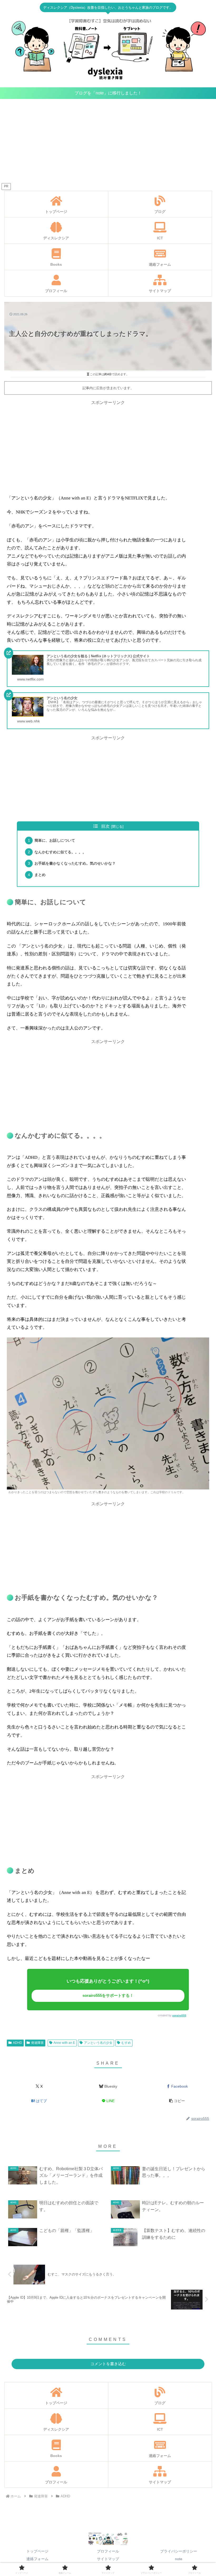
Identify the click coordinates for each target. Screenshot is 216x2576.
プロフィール (108, 2551)
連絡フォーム (37, 2559)
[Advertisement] (108, 142)
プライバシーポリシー (179, 2551)
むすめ (126, 2043)
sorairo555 (179, 2015)
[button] (177, 2101)
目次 (105, 826)
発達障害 (37, 2043)
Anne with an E (64, 2043)
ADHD (18, 2043)
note (179, 2559)
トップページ (37, 2551)
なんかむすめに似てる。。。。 (60, 852)
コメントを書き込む (108, 2364)
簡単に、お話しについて (55, 840)
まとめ (40, 875)
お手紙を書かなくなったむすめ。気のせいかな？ (75, 863)
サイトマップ (108, 2559)
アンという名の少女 (98, 2043)
